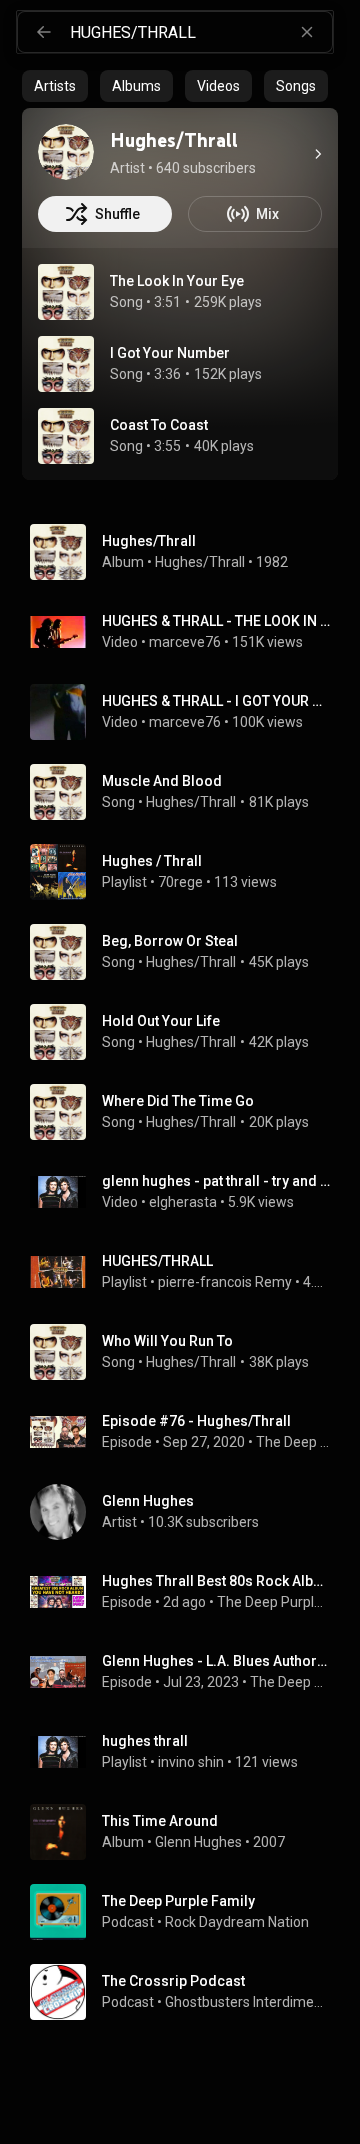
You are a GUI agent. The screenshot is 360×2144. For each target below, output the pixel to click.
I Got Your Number (170, 353)
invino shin (191, 1762)
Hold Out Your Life (161, 1021)
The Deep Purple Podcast (293, 1442)
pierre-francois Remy (225, 1282)
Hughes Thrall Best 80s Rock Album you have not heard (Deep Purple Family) (216, 1581)
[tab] (55, 86)
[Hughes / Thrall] (188, 872)
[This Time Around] (188, 1832)
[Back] (44, 32)
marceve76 (185, 642)
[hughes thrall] (188, 1752)
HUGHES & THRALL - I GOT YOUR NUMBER (216, 701)
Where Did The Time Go (178, 1101)
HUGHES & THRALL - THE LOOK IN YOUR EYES (216, 621)
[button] (66, 292)
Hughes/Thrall (200, 562)
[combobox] (201, 32)
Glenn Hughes (198, 1842)
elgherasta (183, 1202)
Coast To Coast (159, 425)
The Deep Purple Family (274, 1602)
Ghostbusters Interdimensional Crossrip (248, 2002)
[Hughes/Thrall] (66, 152)
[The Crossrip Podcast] (188, 1992)
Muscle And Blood (162, 781)
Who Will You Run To (167, 1341)
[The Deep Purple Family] (188, 1912)
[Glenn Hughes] (188, 1512)
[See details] (318, 154)
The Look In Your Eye (177, 281)
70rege (180, 882)
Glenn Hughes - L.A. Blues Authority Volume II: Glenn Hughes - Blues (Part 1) (216, 1661)
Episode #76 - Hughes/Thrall (196, 1421)
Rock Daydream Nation (237, 1922)
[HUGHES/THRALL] (188, 1272)
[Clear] (307, 32)
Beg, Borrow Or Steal (170, 941)
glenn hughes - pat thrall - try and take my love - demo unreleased (216, 1181)
